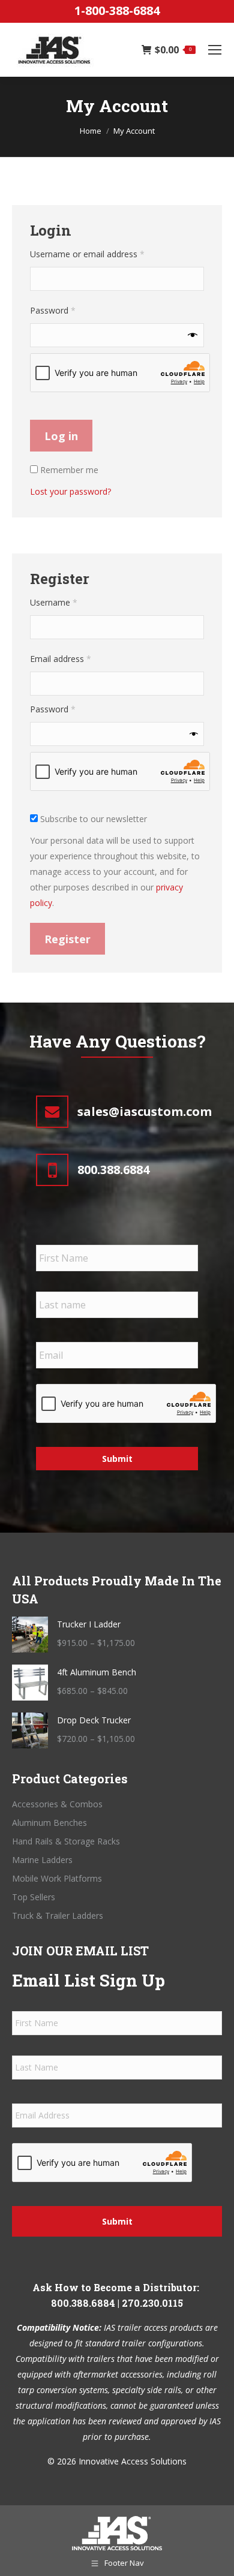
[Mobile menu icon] (215, 50)
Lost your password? (70, 491)
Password (70, 310)
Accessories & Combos (57, 1804)
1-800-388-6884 (117, 10)
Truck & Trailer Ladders (58, 1916)
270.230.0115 (152, 2303)
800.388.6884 (83, 2303)
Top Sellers (34, 1897)
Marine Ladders (42, 1860)
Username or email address (104, 254)
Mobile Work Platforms (57, 1878)
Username (70, 602)
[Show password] (193, 335)
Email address (77, 658)
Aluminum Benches (49, 1823)
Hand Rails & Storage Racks (66, 1841)
